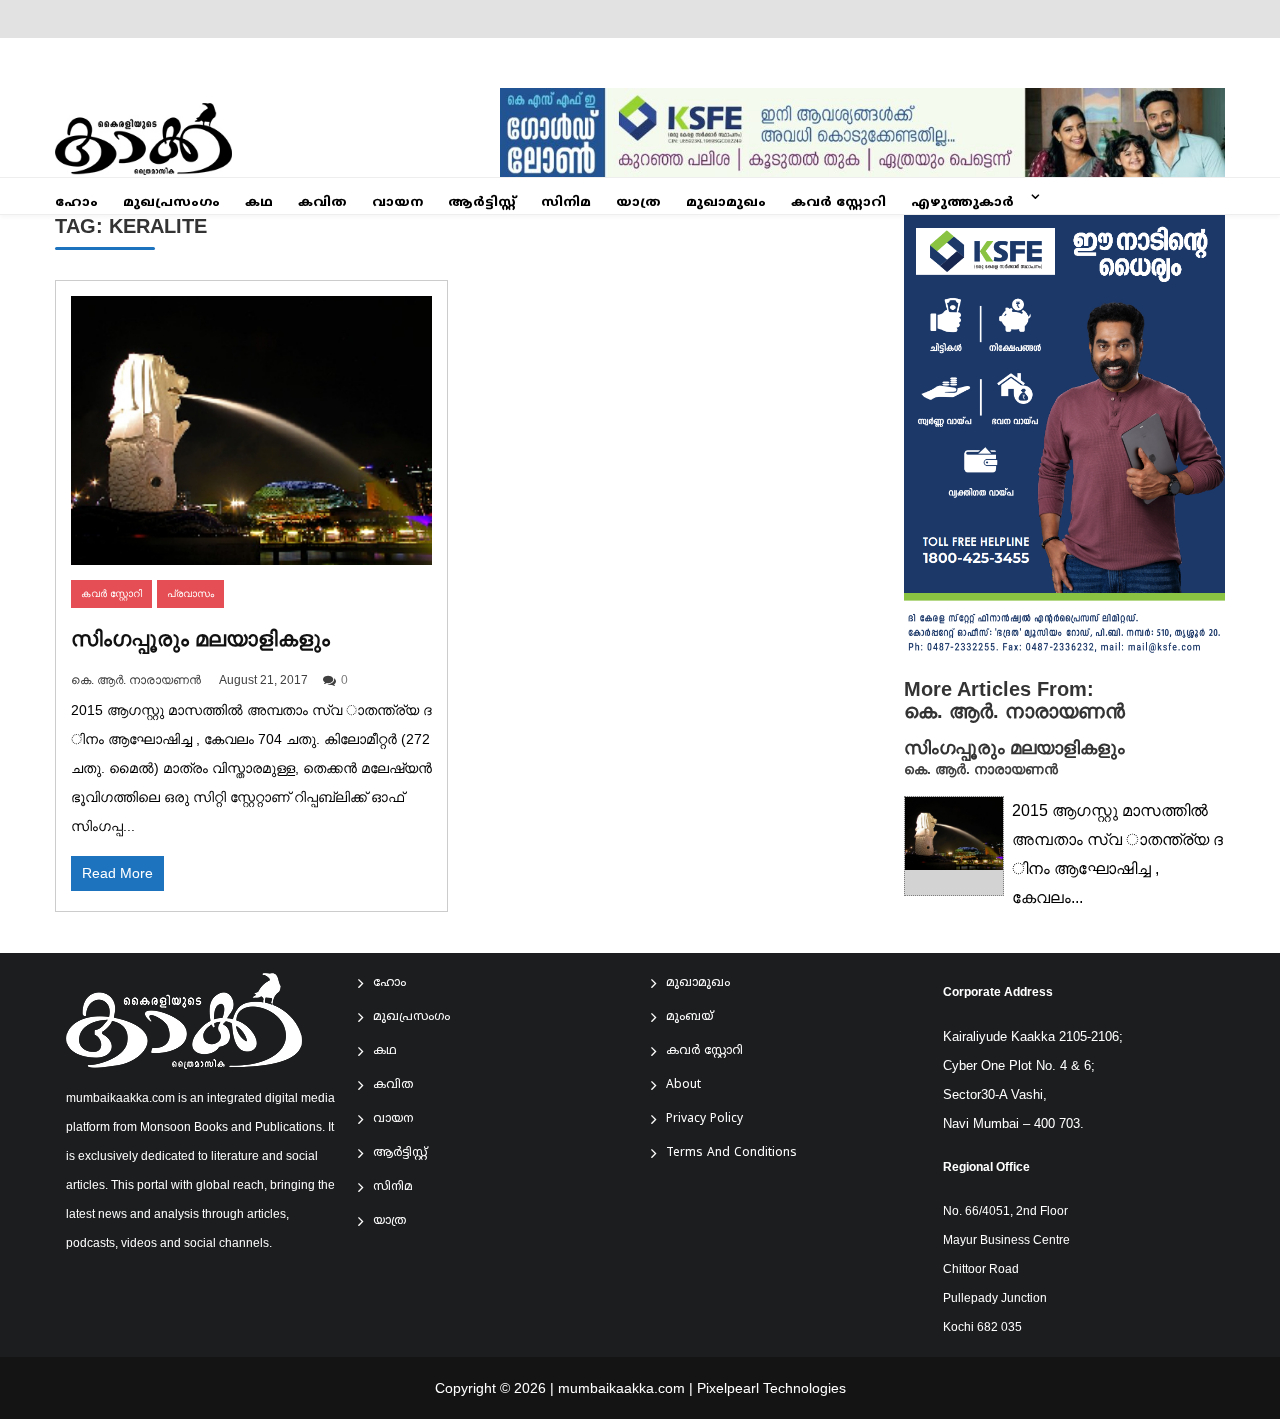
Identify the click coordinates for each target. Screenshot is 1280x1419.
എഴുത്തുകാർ (962, 203)
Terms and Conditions (731, 1153)
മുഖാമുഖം (726, 203)
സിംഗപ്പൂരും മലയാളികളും (200, 638)
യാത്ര (638, 203)
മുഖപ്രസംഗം (171, 203)
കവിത (322, 203)
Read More (117, 873)
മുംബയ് (689, 1017)
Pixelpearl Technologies (771, 1388)
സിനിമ (566, 203)
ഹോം (76, 203)
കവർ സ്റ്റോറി (838, 203)
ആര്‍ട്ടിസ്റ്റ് (482, 203)
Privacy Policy (704, 1119)
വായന (397, 203)
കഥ (259, 203)
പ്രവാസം (190, 593)
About (683, 1085)
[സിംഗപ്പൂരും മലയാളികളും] (251, 430)
